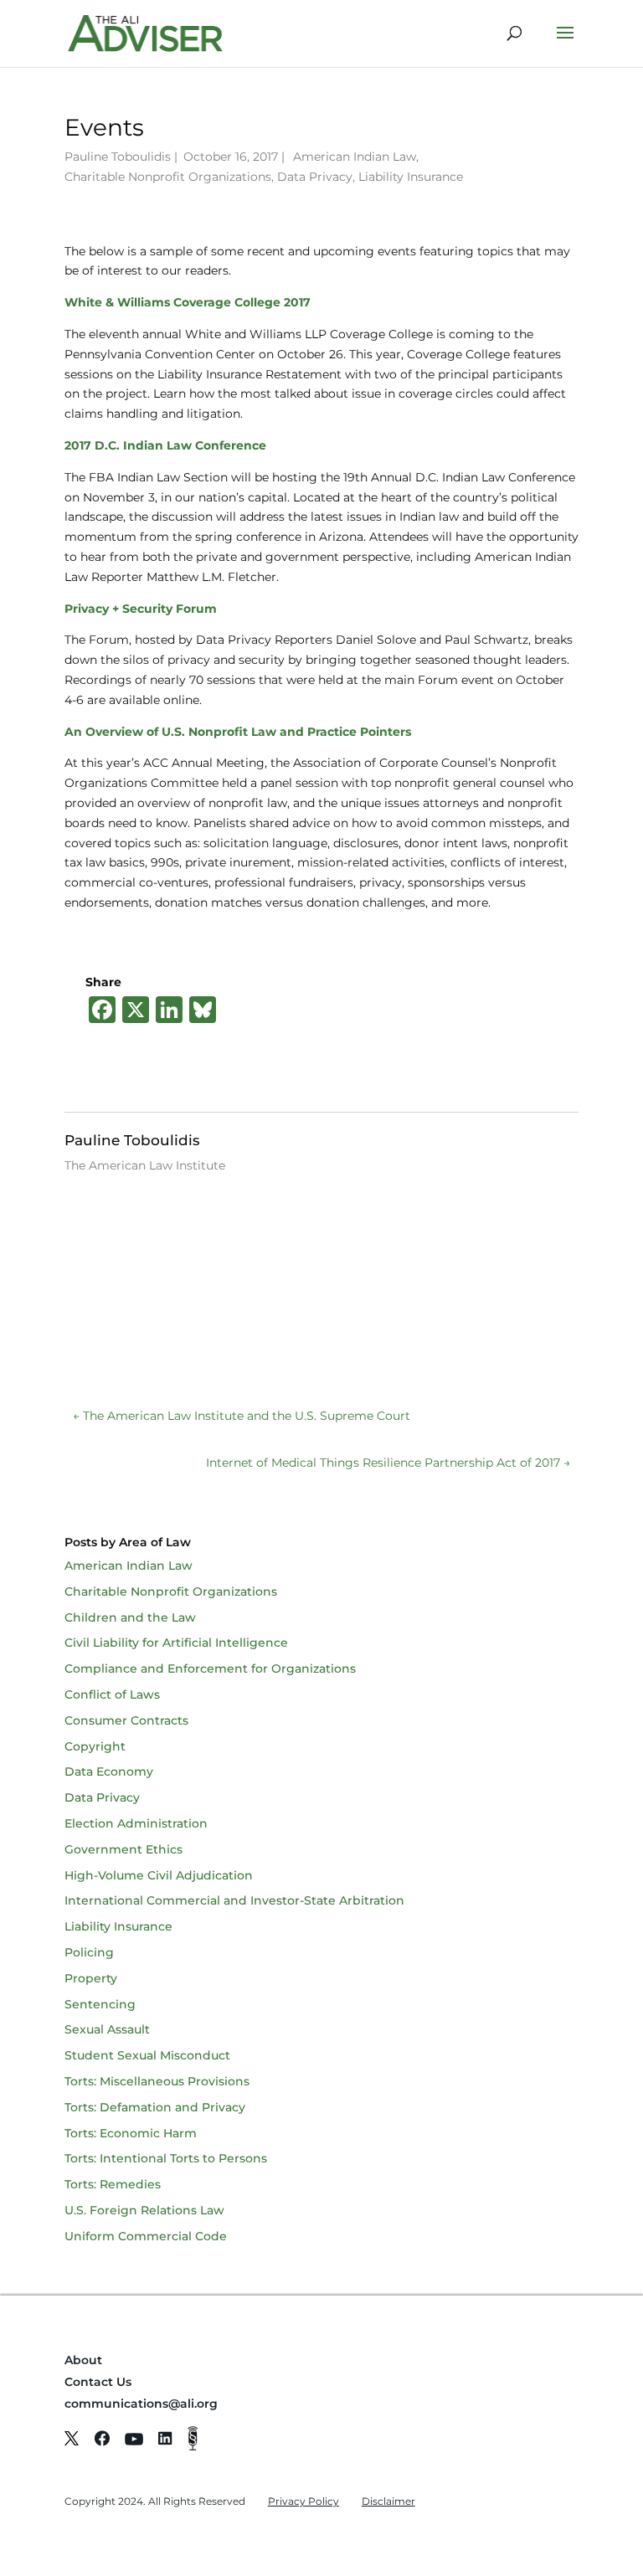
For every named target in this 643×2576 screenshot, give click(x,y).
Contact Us (98, 2382)
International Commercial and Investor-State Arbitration (234, 1900)
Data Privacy (315, 177)
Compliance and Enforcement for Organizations (210, 1668)
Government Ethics (123, 1849)
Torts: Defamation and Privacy (155, 2107)
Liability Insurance (411, 177)
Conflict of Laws (112, 1694)
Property (91, 1978)
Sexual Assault (107, 2029)
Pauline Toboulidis (118, 157)
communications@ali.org (141, 2404)
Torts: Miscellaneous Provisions (157, 2081)
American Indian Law (355, 157)
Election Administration (136, 1823)
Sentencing (100, 2004)
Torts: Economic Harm (131, 2133)
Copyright (95, 1746)
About (83, 2360)
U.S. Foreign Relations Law (144, 2210)
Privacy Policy (303, 2501)
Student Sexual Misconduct (147, 2055)
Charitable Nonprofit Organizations (168, 177)
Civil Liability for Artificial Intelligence (176, 1643)
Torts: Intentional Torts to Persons (166, 2158)
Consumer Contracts (126, 1720)
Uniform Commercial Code (146, 2236)
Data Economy (109, 1771)
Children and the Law (130, 1617)
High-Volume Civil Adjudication (159, 1875)
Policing (89, 1952)
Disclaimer (388, 2501)
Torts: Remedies (113, 2184)
